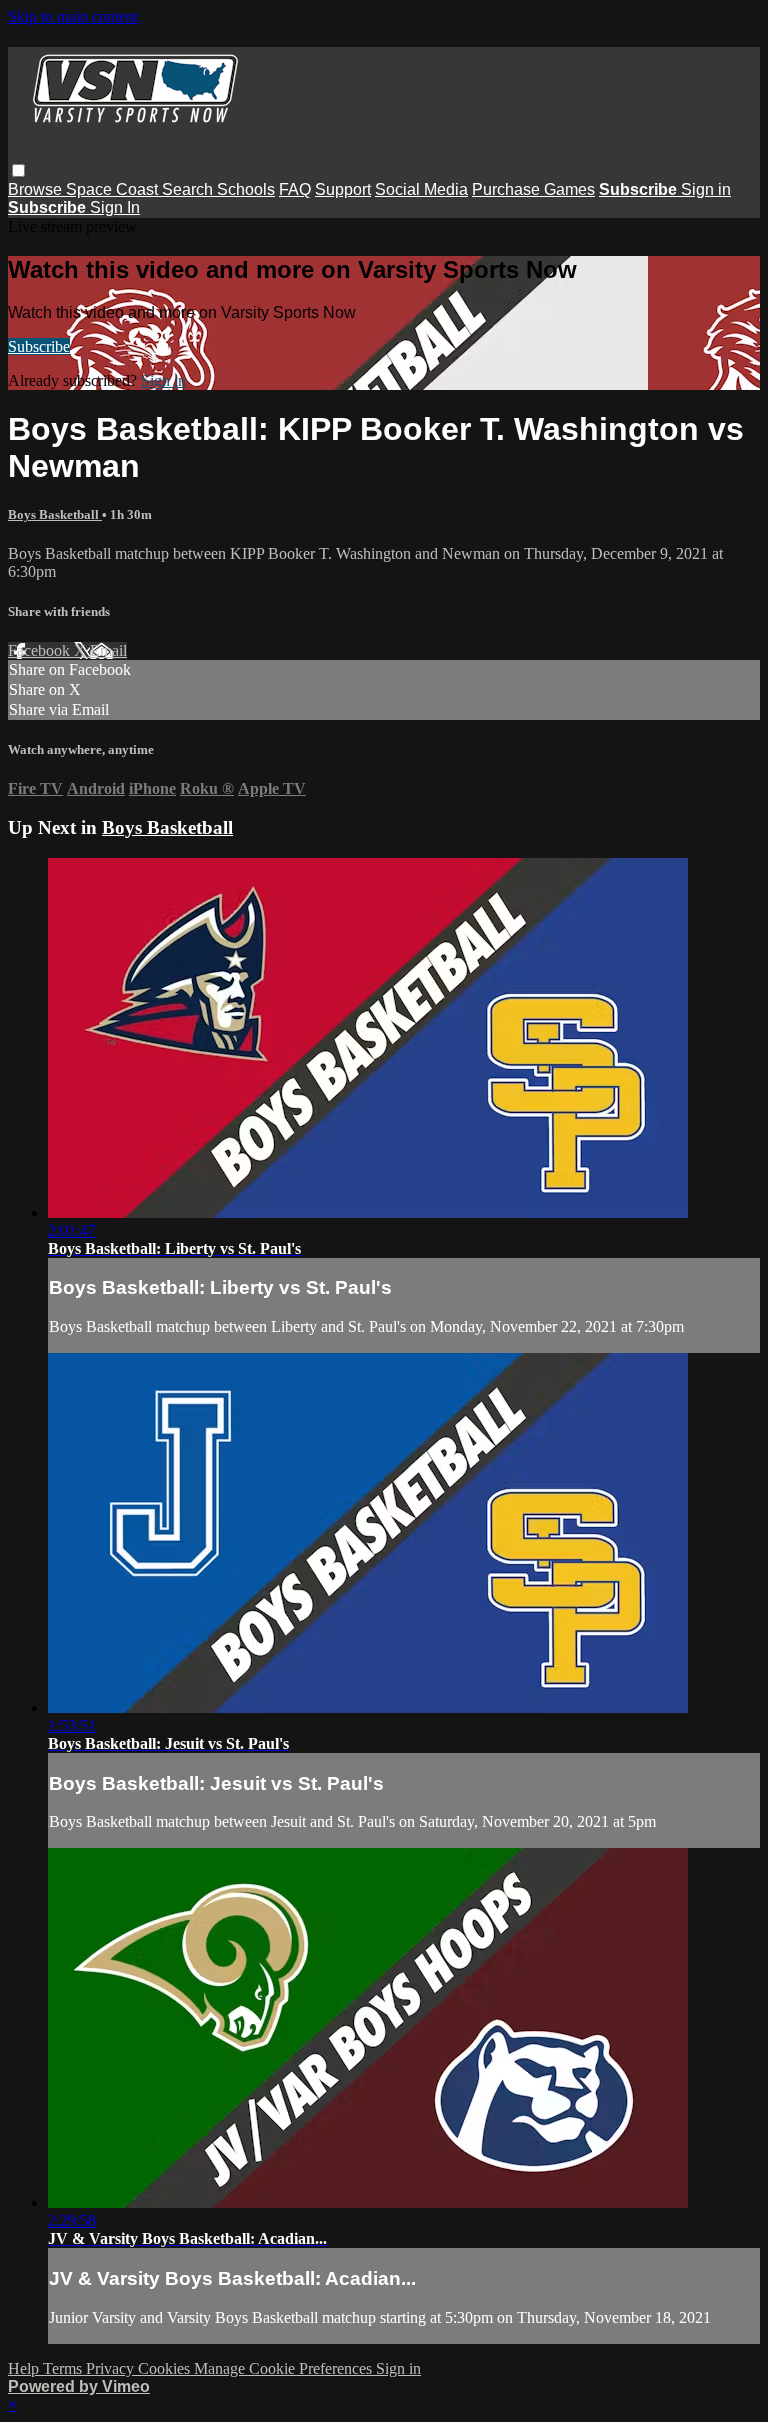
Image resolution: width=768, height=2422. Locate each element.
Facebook (41, 650)
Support (343, 189)
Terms (64, 2368)
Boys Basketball (55, 514)
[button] (18, 170)
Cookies (166, 2368)
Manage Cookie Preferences (285, 2368)
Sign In (115, 207)
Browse (37, 189)
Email (108, 650)
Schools (246, 189)
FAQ (295, 189)
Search (189, 189)
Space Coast (114, 189)
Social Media (421, 189)
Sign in (706, 189)
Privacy (112, 2368)
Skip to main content (73, 16)
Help (25, 2368)
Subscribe (39, 346)
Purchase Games (533, 189)
